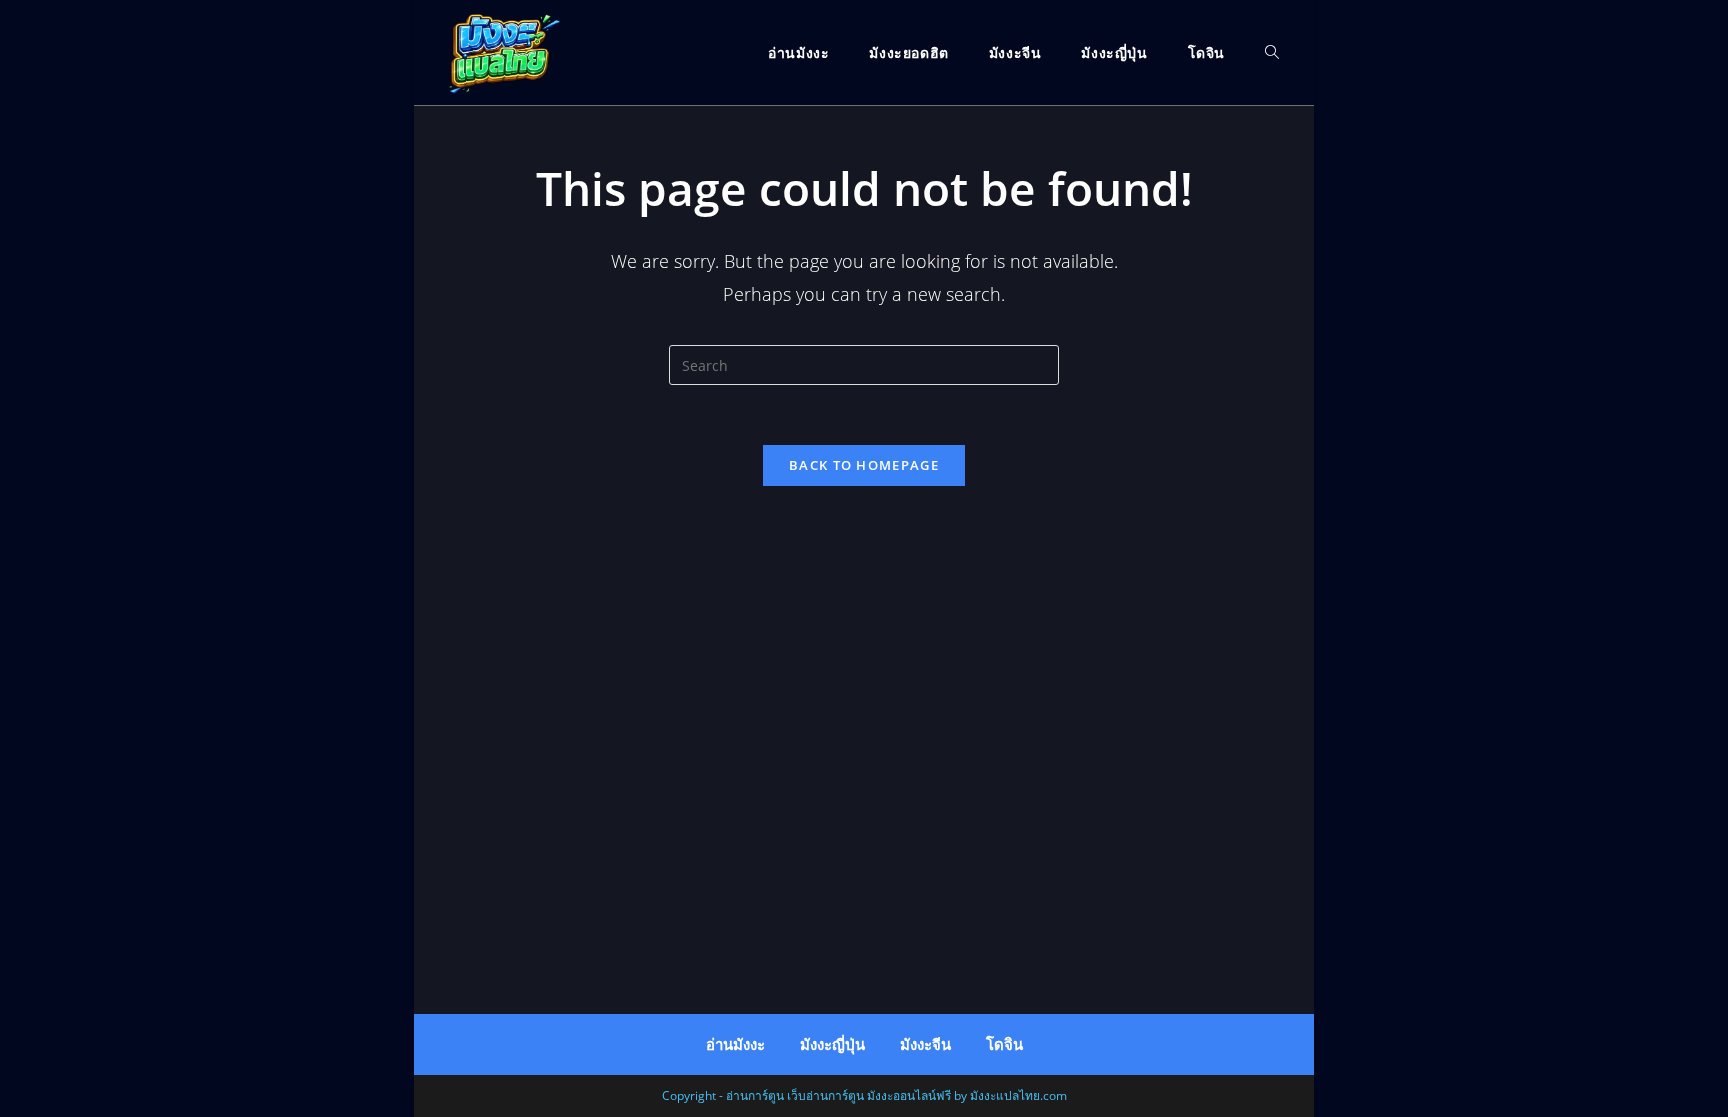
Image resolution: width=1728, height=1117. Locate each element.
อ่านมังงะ (735, 1044)
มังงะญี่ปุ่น (832, 1044)
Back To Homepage (864, 465)
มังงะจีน (925, 1044)
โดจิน (1004, 1044)
